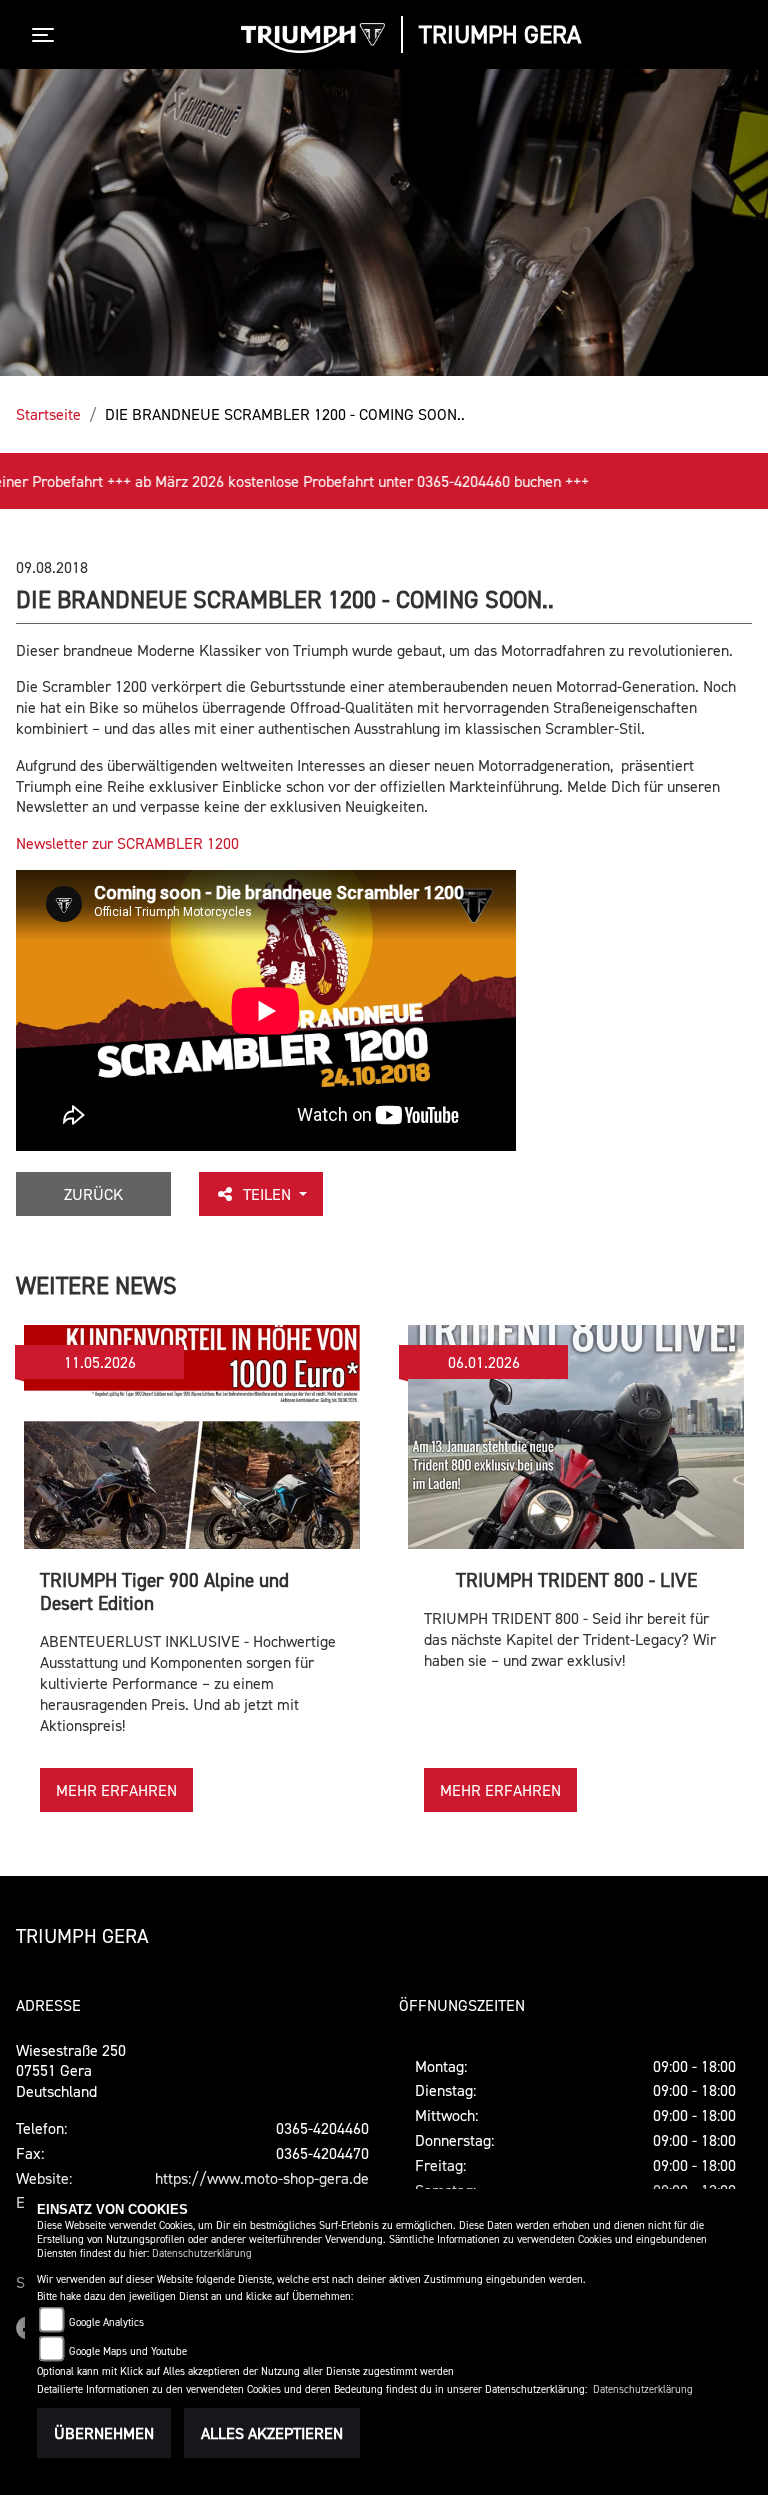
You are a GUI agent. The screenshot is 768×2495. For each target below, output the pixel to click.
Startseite (48, 414)
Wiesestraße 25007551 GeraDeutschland (71, 2071)
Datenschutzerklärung (202, 2253)
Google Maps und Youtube (128, 2351)
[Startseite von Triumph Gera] (313, 38)
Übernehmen (104, 2433)
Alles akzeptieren (272, 2433)
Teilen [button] (269, 1194)
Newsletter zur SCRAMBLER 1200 (127, 843)
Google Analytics (106, 2322)
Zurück (93, 1194)
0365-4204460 (322, 2128)
